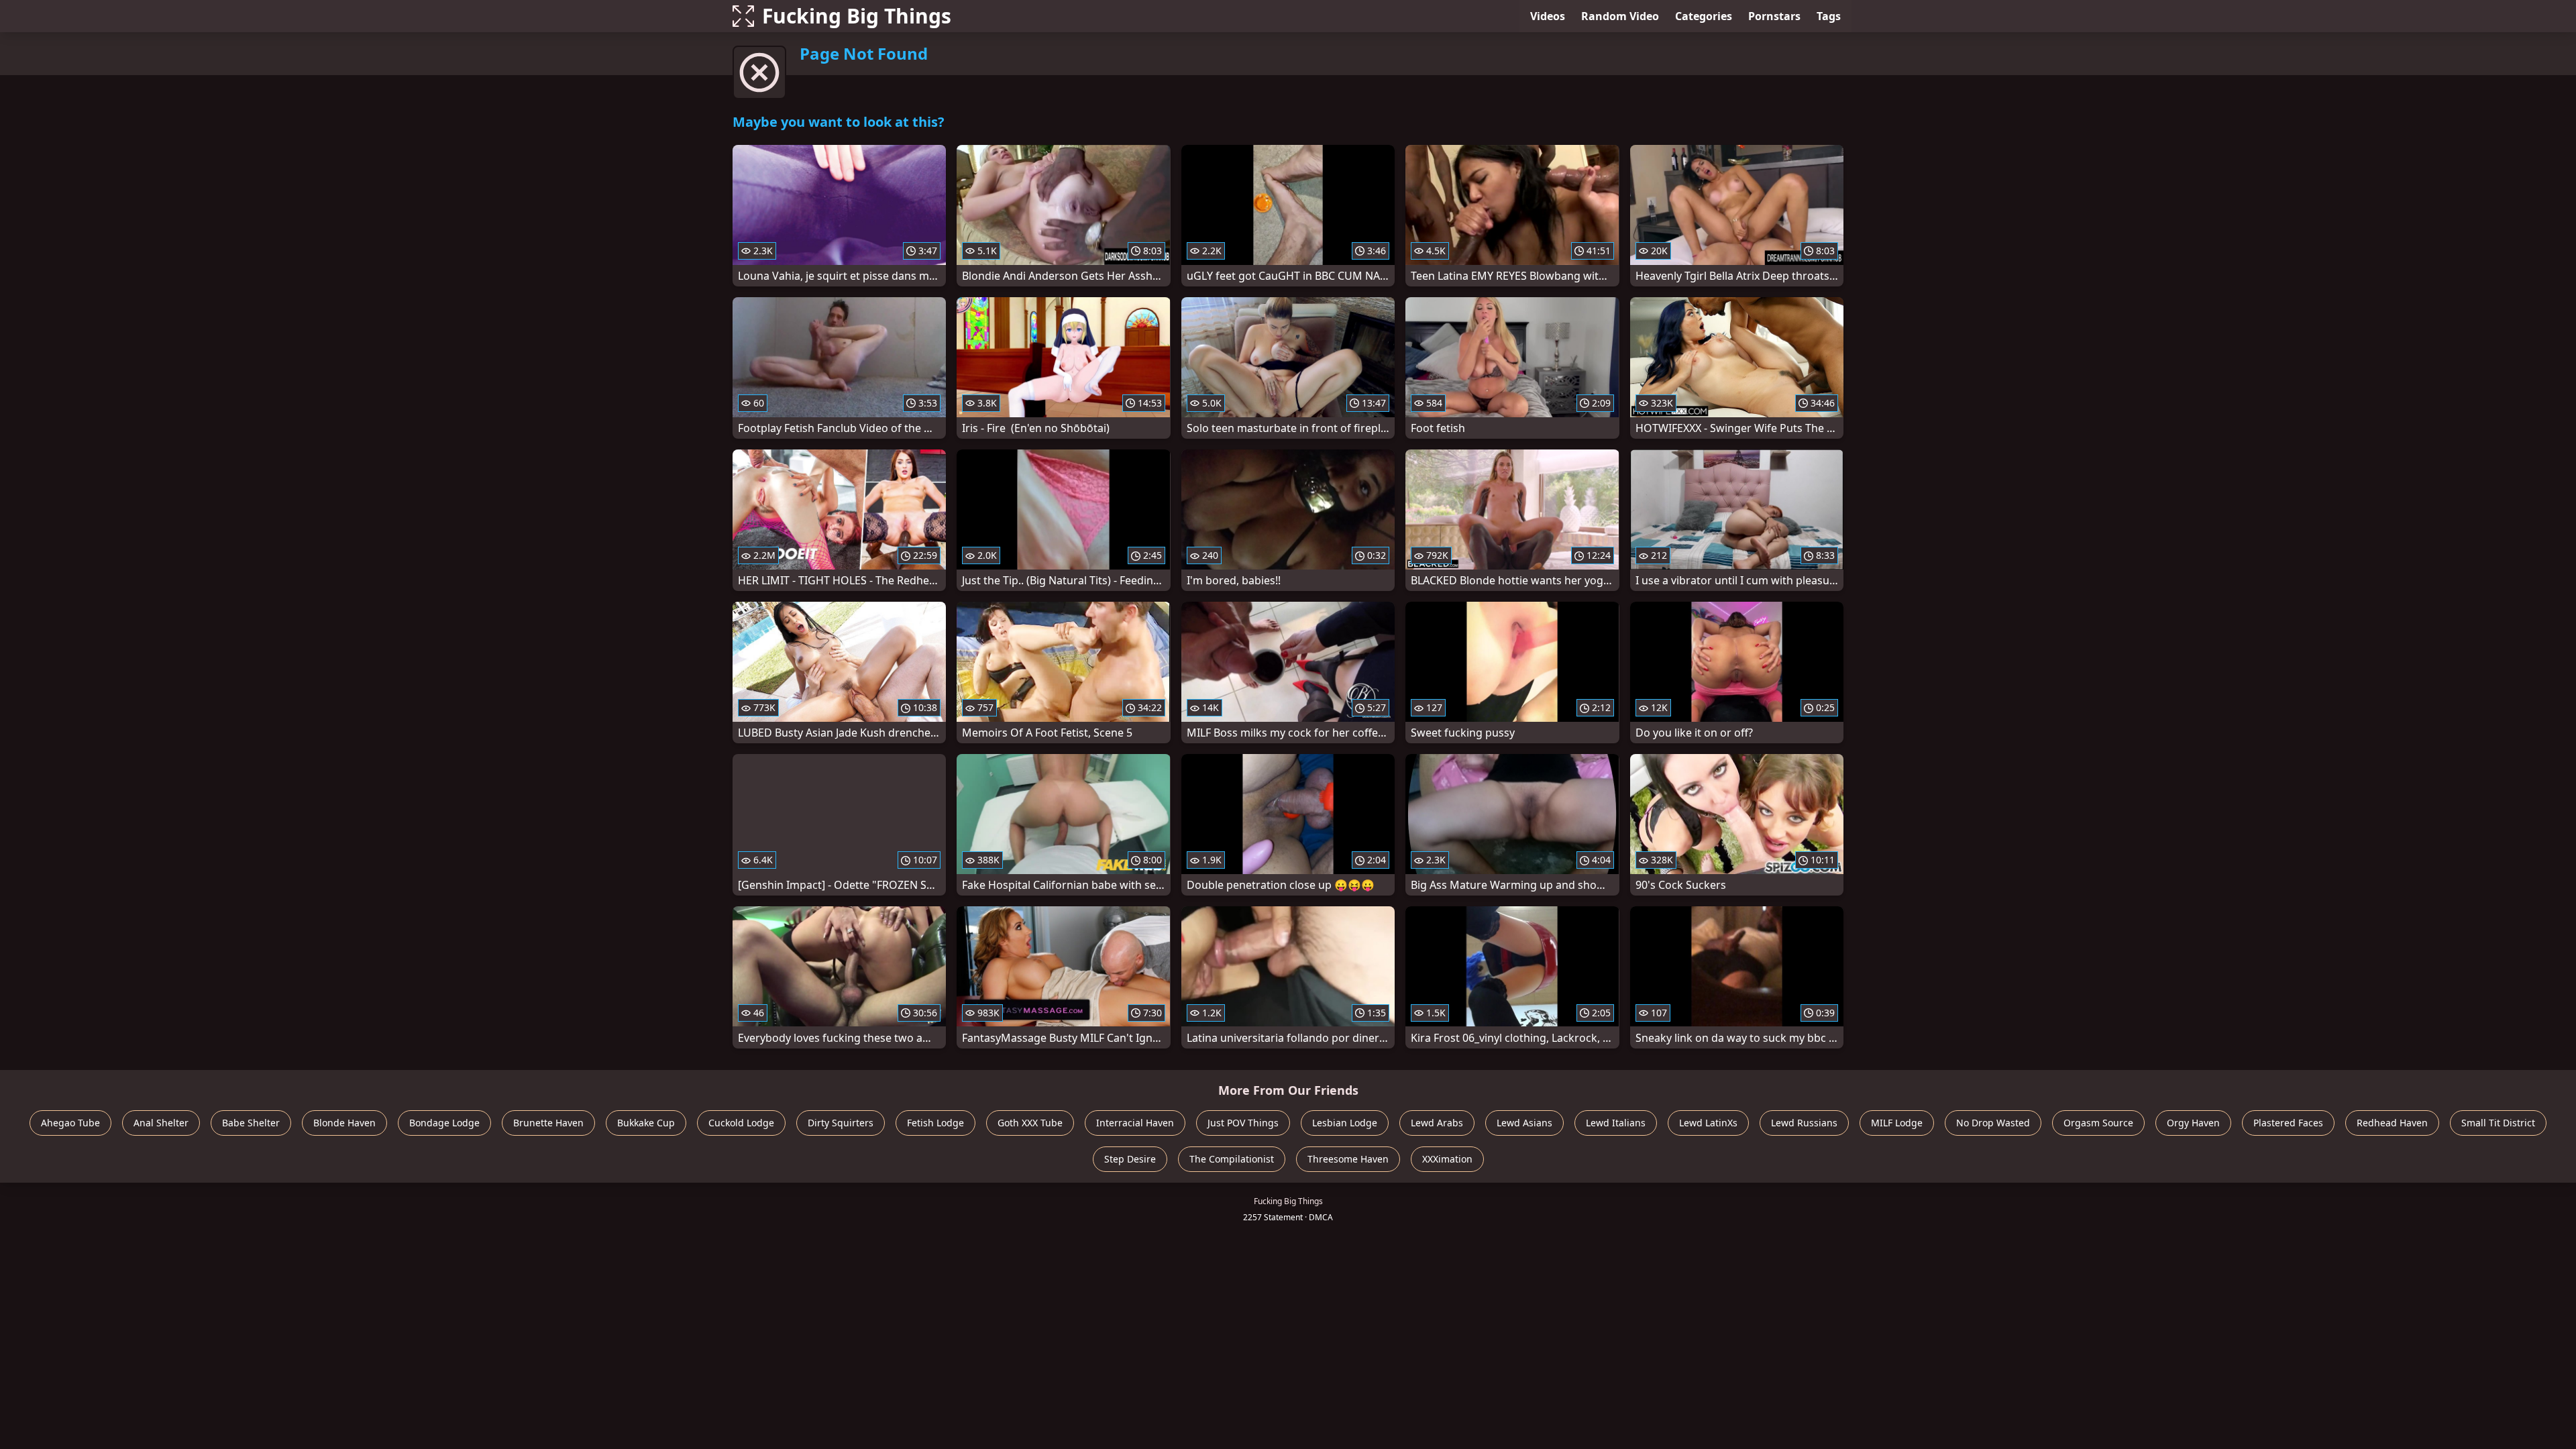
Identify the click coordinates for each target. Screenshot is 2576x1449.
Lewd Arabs (1437, 1123)
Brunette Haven (548, 1123)
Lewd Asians (1524, 1123)
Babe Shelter (251, 1123)
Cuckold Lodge (741, 1123)
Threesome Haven (1348, 1159)
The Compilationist (1232, 1159)
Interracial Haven (1135, 1123)
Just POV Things (1243, 1123)
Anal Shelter (161, 1123)
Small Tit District (2498, 1123)
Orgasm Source (2098, 1123)
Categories (1704, 16)
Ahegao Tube (70, 1123)
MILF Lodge (1897, 1123)
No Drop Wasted (1993, 1123)
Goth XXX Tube (1030, 1123)
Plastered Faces (2288, 1123)
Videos (1548, 16)
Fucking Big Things (857, 16)
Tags (1829, 16)
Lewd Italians (1616, 1123)
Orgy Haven (2193, 1123)
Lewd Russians (1804, 1123)
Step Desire (1130, 1159)
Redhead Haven (2392, 1123)
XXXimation (1447, 1159)
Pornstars (1774, 16)
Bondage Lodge (444, 1123)
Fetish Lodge (935, 1123)
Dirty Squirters (841, 1123)
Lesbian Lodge (1345, 1123)
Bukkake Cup (646, 1123)
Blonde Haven (344, 1123)
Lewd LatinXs (1708, 1123)
